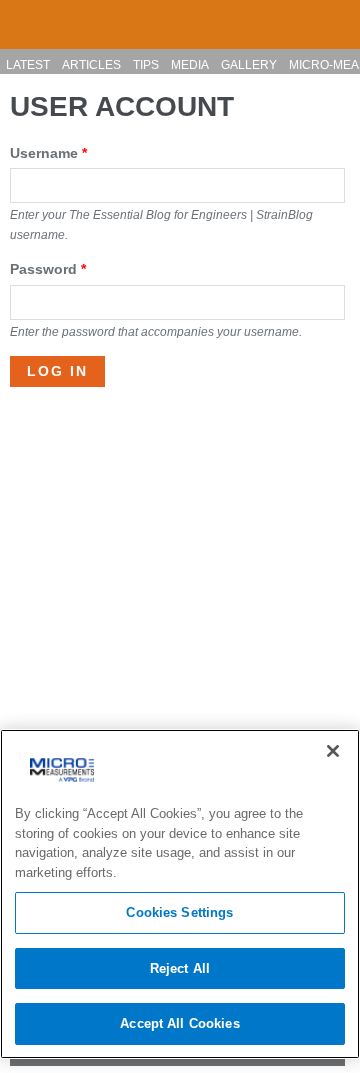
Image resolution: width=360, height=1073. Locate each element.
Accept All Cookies (179, 1023)
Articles (91, 65)
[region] (180, 894)
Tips (146, 65)
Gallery (249, 65)
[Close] (333, 751)
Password (48, 269)
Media (190, 65)
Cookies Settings (179, 912)
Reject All (180, 968)
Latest (28, 65)
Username (48, 153)
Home (24, 16)
